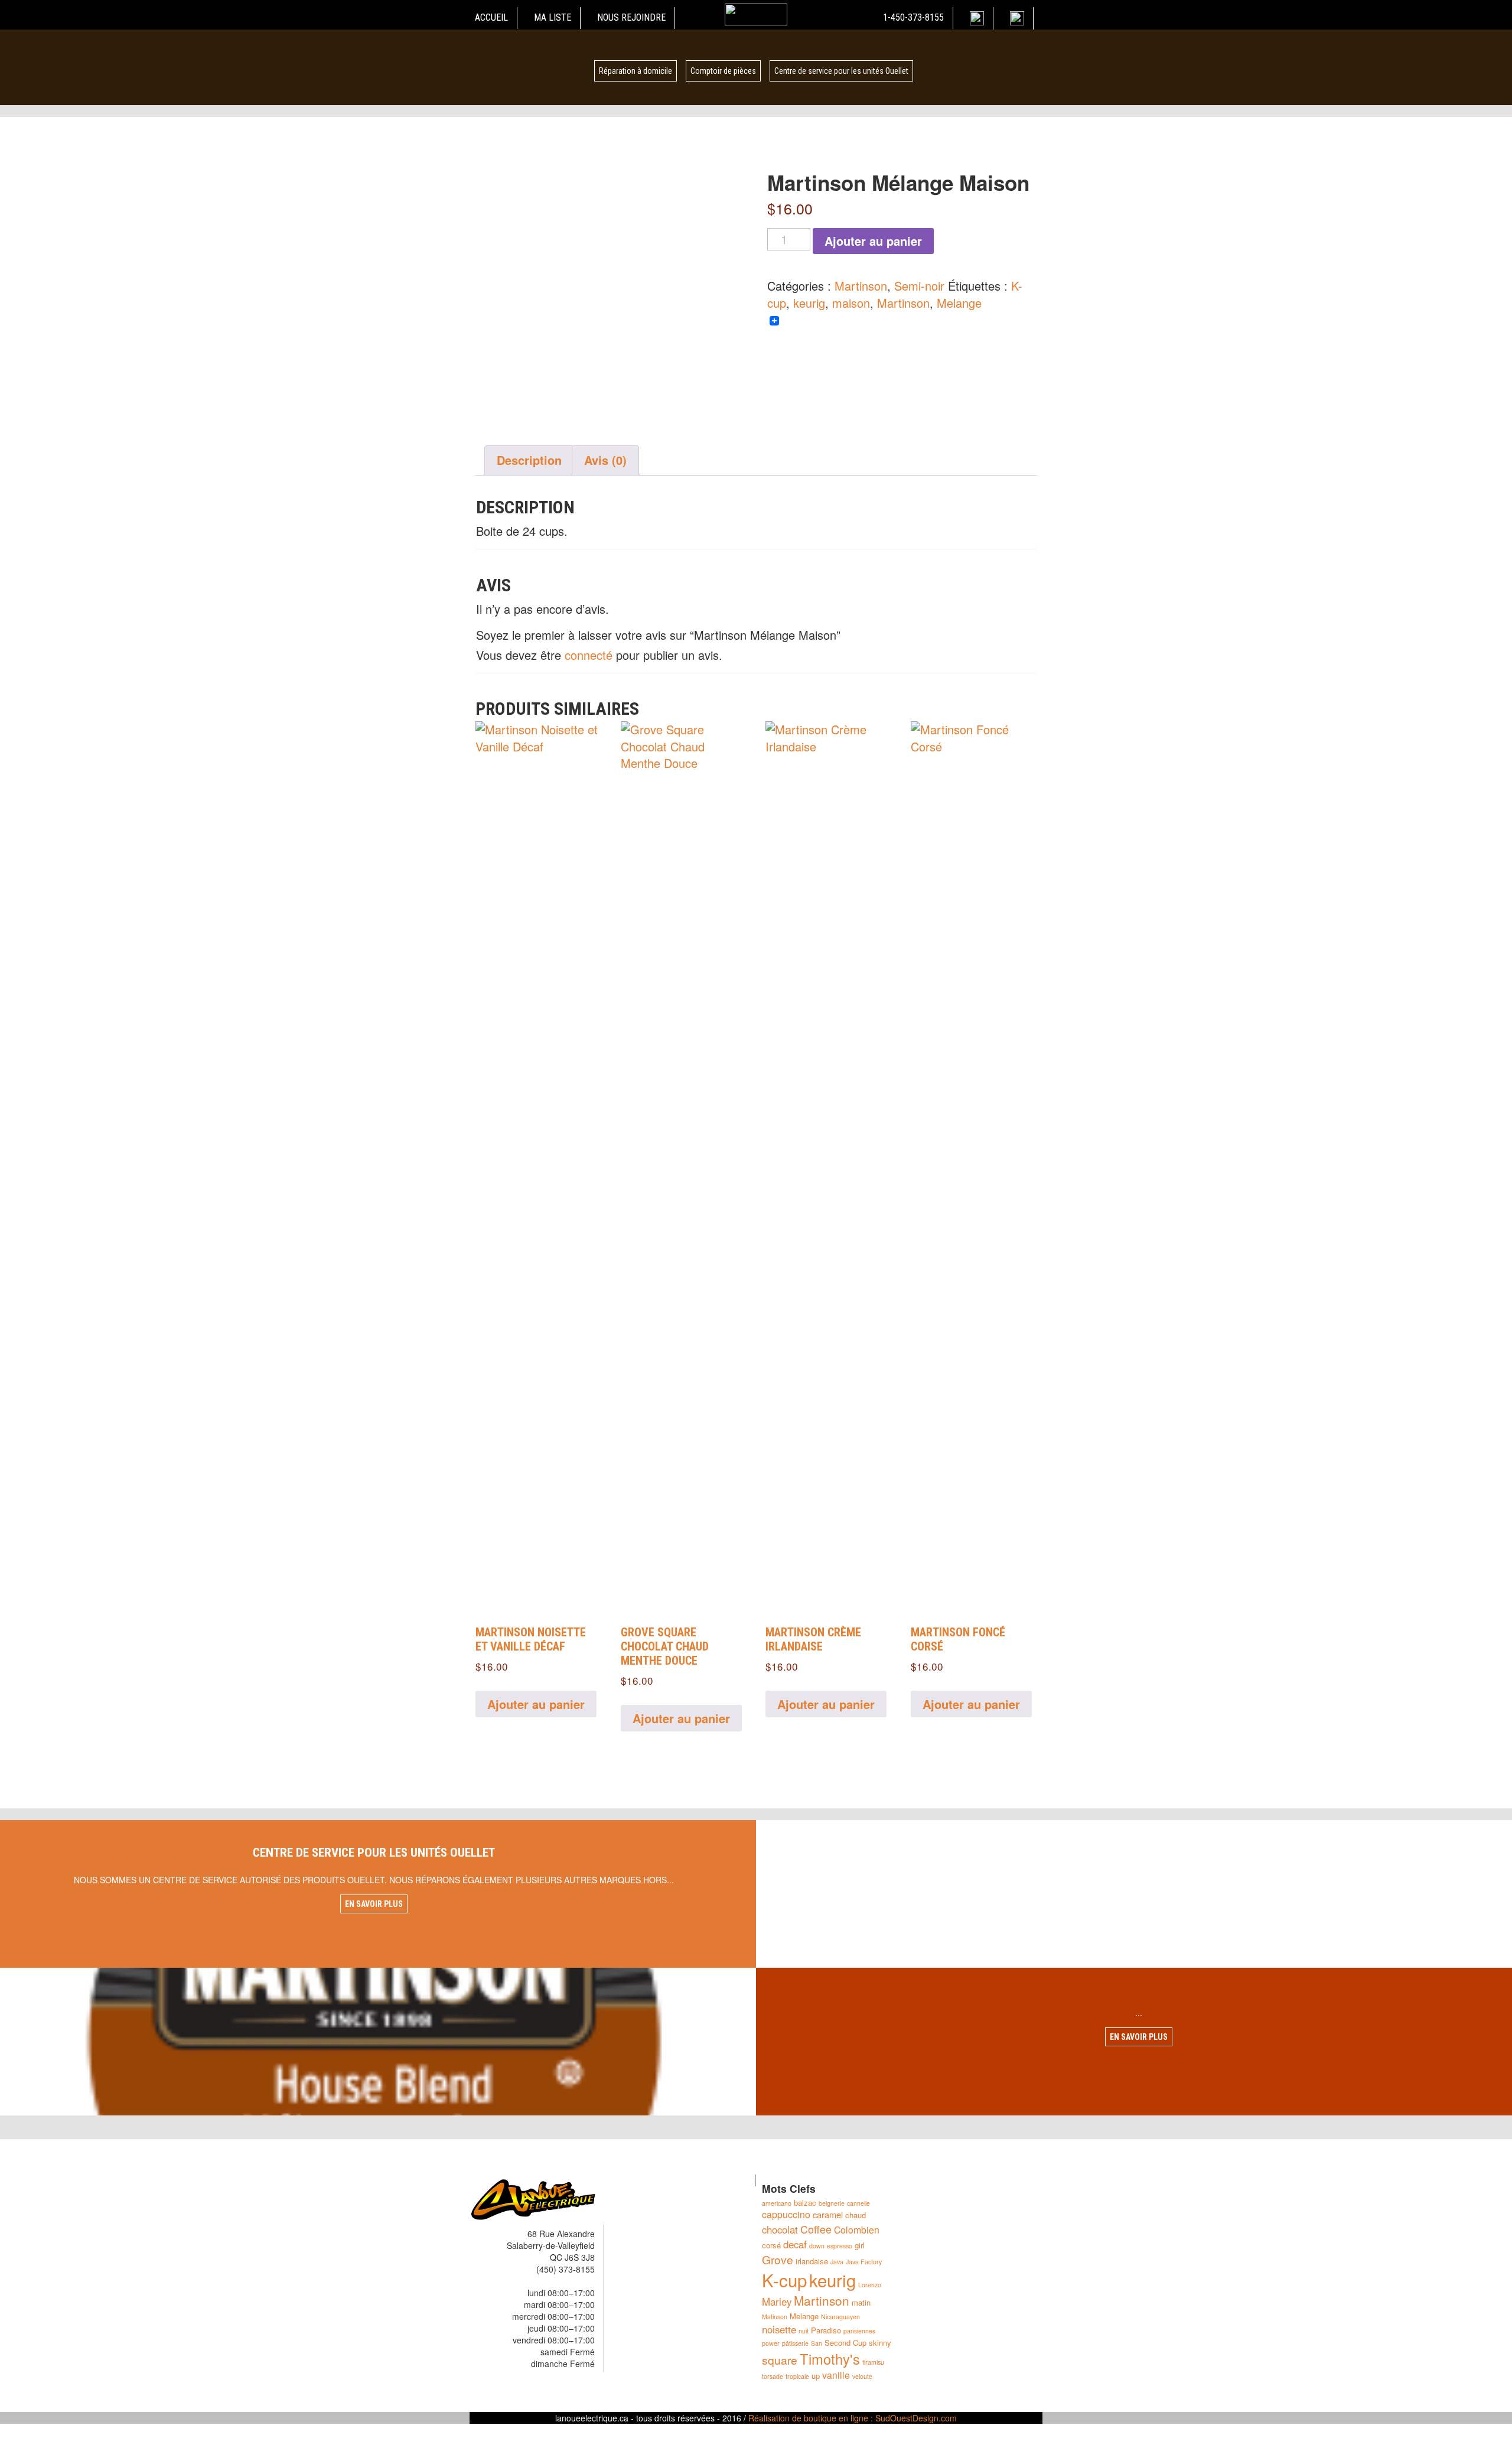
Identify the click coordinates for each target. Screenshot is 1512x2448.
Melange (959, 303)
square (780, 2360)
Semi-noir (919, 286)
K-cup (784, 2280)
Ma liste (553, 17)
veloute (862, 2376)
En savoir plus (374, 1904)
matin (861, 2302)
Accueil (491, 17)
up (816, 2376)
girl (860, 2245)
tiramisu (873, 2362)
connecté (589, 655)
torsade (773, 2376)
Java (837, 2262)
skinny (880, 2343)
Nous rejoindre (631, 17)
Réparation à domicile (636, 71)
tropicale (797, 2376)
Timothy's (830, 2359)
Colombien (857, 2230)
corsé (771, 2245)
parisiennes (859, 2331)
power (771, 2343)
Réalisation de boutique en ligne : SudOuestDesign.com (853, 2418)
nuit (804, 2331)
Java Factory (864, 2262)
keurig (809, 303)
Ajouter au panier (873, 241)
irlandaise (812, 2261)
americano (777, 2203)
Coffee (816, 2229)
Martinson (861, 286)
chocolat (780, 2229)
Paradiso (826, 2330)
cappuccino (786, 2214)
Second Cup (845, 2343)
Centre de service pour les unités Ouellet (841, 71)
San (817, 2343)
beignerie (832, 2203)
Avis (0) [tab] (605, 460)
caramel (828, 2214)
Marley (777, 2301)
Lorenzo (870, 2285)
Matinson (775, 2317)
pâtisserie (795, 2343)
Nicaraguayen (840, 2317)
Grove (778, 2259)
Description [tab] (529, 460)
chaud (856, 2215)
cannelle (858, 2203)
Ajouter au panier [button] (536, 1704)
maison (851, 303)
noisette (779, 2329)
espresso (840, 2246)
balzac (805, 2203)
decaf (795, 2244)
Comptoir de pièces (723, 71)
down (817, 2246)
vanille (836, 2375)
